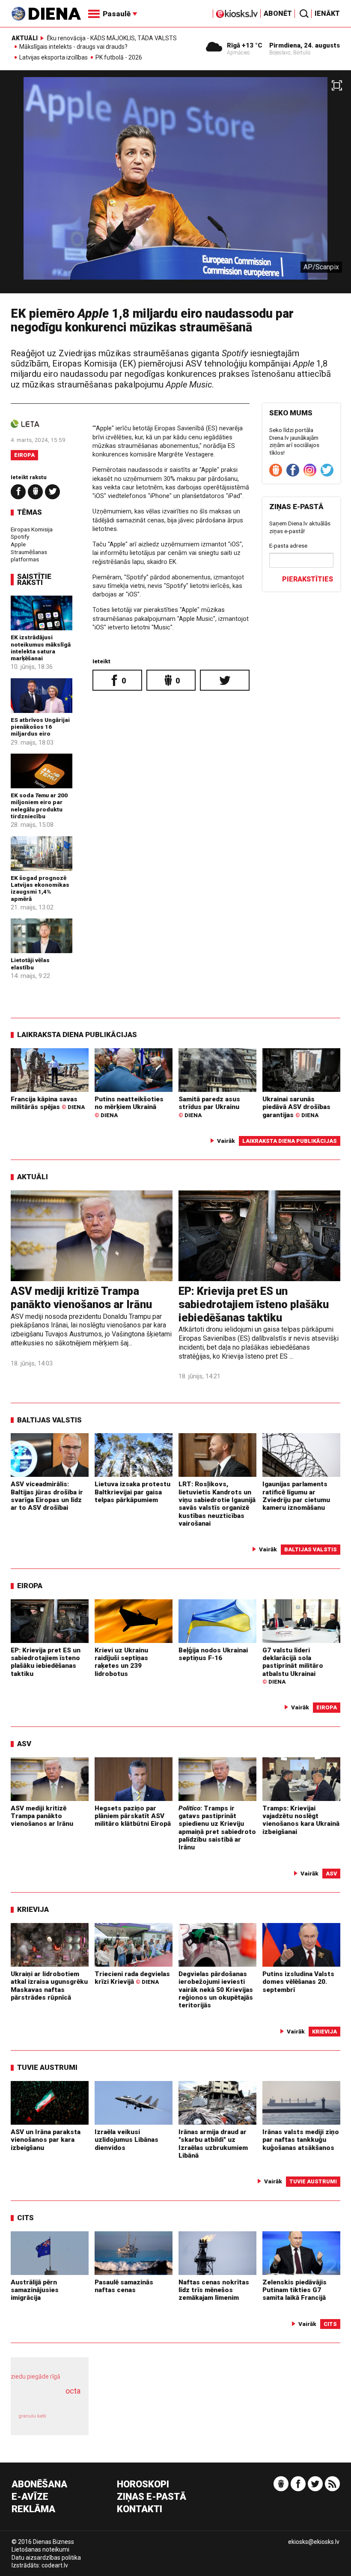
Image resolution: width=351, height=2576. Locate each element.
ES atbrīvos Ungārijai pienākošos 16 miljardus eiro (40, 727)
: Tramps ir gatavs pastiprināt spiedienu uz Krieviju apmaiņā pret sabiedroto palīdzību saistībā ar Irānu (217, 1828)
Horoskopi (143, 2485)
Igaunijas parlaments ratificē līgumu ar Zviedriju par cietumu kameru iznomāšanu (296, 1496)
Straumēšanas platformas (29, 556)
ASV (24, 1744)
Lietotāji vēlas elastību (30, 963)
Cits (25, 2218)
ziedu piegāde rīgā (36, 2376)
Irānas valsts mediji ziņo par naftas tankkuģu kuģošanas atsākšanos (301, 2140)
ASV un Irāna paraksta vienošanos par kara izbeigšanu (46, 2140)
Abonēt (278, 13)
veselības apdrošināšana (47, 2400)
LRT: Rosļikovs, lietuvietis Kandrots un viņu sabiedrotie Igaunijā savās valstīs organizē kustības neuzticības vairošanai (217, 1504)
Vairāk (226, 1141)
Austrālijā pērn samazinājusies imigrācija (35, 2290)
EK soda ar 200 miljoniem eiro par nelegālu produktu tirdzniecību (39, 806)
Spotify (20, 537)
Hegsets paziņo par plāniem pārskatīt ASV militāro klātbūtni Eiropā (133, 1816)
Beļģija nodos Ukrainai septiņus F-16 (213, 1654)
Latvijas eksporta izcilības (54, 58)
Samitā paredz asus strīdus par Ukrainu (209, 1107)
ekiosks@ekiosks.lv (314, 2542)
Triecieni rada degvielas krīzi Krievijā (132, 1978)
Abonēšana (39, 2485)
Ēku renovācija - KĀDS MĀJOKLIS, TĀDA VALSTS (112, 38)
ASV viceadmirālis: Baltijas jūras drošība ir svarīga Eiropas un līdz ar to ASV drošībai (47, 1496)
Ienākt (327, 13)
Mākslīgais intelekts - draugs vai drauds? (73, 47)
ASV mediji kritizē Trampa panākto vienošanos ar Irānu (81, 1298)
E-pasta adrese (288, 546)
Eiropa (24, 455)
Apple (18, 544)
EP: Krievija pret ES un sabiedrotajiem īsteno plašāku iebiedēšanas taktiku (254, 1304)
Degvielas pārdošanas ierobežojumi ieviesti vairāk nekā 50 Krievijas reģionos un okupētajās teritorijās (216, 1990)
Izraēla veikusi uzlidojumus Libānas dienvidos (126, 2140)
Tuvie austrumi (47, 2067)
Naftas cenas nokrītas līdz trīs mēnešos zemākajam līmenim (214, 2290)
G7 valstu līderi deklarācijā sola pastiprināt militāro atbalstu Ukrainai (293, 1666)
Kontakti (140, 2509)
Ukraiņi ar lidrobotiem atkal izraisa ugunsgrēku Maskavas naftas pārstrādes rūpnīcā (49, 1986)
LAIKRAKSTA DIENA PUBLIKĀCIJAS (77, 1035)
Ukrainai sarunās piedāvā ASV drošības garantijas (296, 1107)
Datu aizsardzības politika (46, 2558)
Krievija (33, 1909)
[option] (175, 185)
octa (73, 2391)
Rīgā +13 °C (245, 45)
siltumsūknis (67, 2420)
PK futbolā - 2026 (119, 58)
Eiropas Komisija (32, 529)
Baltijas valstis (49, 1420)
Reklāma (33, 2509)
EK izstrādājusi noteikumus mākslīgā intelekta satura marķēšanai (41, 648)
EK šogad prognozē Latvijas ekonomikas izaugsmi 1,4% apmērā (40, 888)
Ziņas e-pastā (152, 2497)
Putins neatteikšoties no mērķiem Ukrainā (129, 1107)
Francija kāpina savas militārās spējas (48, 1103)
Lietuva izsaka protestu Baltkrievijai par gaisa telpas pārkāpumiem (132, 1492)
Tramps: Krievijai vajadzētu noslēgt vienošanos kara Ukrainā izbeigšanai (301, 1820)
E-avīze (30, 2497)
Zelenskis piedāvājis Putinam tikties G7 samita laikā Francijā (294, 2290)
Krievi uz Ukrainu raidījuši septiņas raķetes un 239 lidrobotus (121, 1662)
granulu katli (32, 2416)
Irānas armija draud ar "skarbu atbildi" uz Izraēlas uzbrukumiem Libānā (213, 2144)
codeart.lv (55, 2565)
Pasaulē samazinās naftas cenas (124, 2286)
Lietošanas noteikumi (40, 2549)
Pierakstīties (308, 579)
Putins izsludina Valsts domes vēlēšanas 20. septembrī (298, 1982)
